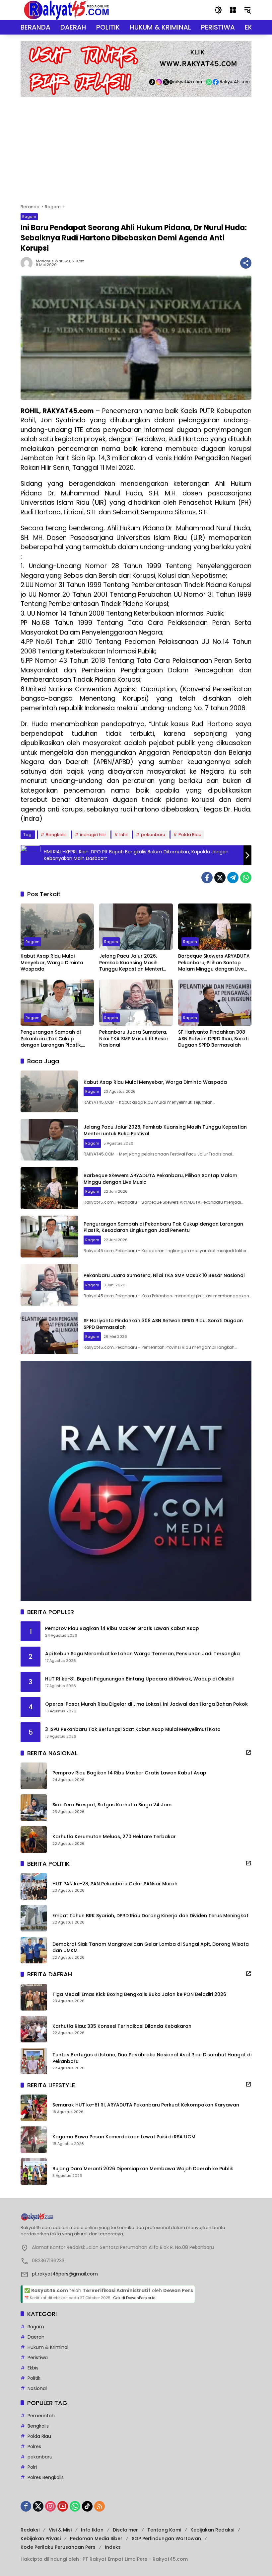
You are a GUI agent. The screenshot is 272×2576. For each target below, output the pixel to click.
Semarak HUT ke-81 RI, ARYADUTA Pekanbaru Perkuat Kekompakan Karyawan (146, 2105)
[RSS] (100, 2506)
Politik (34, 2378)
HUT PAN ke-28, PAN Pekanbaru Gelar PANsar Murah (115, 1884)
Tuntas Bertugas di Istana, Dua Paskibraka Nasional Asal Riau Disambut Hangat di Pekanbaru (152, 2058)
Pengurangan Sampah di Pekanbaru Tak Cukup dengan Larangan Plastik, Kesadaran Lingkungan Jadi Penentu (54, 1039)
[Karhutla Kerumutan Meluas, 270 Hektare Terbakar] (34, 1840)
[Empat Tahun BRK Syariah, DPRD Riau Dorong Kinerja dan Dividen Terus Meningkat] (34, 1918)
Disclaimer (125, 2530)
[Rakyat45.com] (66, 10)
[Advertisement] (136, 147)
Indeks (113, 2547)
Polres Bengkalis (46, 2477)
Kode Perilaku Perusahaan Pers (58, 2547)
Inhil (124, 835)
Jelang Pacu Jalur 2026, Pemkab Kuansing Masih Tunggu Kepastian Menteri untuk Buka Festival (131, 963)
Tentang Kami (164, 2530)
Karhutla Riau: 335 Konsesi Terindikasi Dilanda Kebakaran (122, 2026)
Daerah (36, 2337)
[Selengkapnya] (248, 1753)
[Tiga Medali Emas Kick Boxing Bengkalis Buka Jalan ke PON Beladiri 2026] (34, 1997)
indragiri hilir (93, 835)
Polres (34, 2447)
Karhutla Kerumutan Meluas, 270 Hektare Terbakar (114, 1837)
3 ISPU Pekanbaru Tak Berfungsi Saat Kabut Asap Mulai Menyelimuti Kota (133, 1729)
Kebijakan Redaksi (212, 2530)
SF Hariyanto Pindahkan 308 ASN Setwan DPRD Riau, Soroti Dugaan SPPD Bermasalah (213, 1039)
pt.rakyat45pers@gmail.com (65, 2274)
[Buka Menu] (233, 10)
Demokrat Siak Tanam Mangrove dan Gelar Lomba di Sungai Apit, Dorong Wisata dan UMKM (151, 1948)
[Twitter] (220, 878)
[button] (218, 10)
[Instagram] (50, 2506)
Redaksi (30, 2530)
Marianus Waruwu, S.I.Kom (60, 261)
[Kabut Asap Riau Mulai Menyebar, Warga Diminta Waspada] (57, 927)
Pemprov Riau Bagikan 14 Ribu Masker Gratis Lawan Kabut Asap (122, 1629)
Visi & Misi (60, 2530)
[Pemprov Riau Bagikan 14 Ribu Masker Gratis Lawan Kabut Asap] (34, 1776)
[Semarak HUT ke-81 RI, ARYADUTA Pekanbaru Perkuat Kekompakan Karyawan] (34, 2108)
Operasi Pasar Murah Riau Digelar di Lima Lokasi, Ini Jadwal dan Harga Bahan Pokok (146, 1704)
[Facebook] (207, 878)
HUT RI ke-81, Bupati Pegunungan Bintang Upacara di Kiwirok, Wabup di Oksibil (139, 1679)
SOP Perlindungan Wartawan (166, 2538)
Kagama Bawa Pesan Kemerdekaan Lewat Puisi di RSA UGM (124, 2137)
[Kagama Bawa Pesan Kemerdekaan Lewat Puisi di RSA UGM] (34, 2140)
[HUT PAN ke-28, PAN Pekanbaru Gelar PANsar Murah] (34, 1886)
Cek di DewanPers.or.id (134, 2298)
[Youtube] (63, 2506)
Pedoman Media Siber (96, 2538)
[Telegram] (233, 878)
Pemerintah (41, 2416)
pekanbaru (153, 835)
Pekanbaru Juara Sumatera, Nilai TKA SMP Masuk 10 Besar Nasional (134, 1039)
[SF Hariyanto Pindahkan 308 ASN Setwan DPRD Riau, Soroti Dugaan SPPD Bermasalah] (215, 1003)
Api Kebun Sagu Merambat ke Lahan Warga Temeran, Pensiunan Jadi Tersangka (142, 1654)
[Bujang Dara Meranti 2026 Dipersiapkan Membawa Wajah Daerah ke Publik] (34, 2172)
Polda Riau (190, 835)
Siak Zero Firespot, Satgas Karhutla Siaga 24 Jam (112, 1805)
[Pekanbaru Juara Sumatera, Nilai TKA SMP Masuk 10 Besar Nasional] (136, 1003)
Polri (32, 2467)
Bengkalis (56, 835)
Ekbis (33, 2368)
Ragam (29, 216)
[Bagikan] (246, 263)
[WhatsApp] (246, 878)
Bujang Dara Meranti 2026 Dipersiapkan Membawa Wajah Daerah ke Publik (143, 2169)
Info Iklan (92, 2530)
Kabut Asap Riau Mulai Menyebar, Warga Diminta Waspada (52, 963)
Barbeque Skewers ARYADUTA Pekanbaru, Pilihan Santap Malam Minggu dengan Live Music (214, 963)
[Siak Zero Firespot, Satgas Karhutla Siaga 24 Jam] (34, 1808)
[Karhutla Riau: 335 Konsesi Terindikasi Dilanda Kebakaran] (34, 2029)
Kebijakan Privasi (41, 2538)
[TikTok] (87, 2506)
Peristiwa (38, 2358)
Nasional (37, 2388)
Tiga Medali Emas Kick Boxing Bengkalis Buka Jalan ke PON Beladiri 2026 (139, 1994)
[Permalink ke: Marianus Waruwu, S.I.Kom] (28, 263)
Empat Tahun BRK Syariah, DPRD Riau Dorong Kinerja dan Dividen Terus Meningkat (150, 1916)
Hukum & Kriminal (48, 2347)
